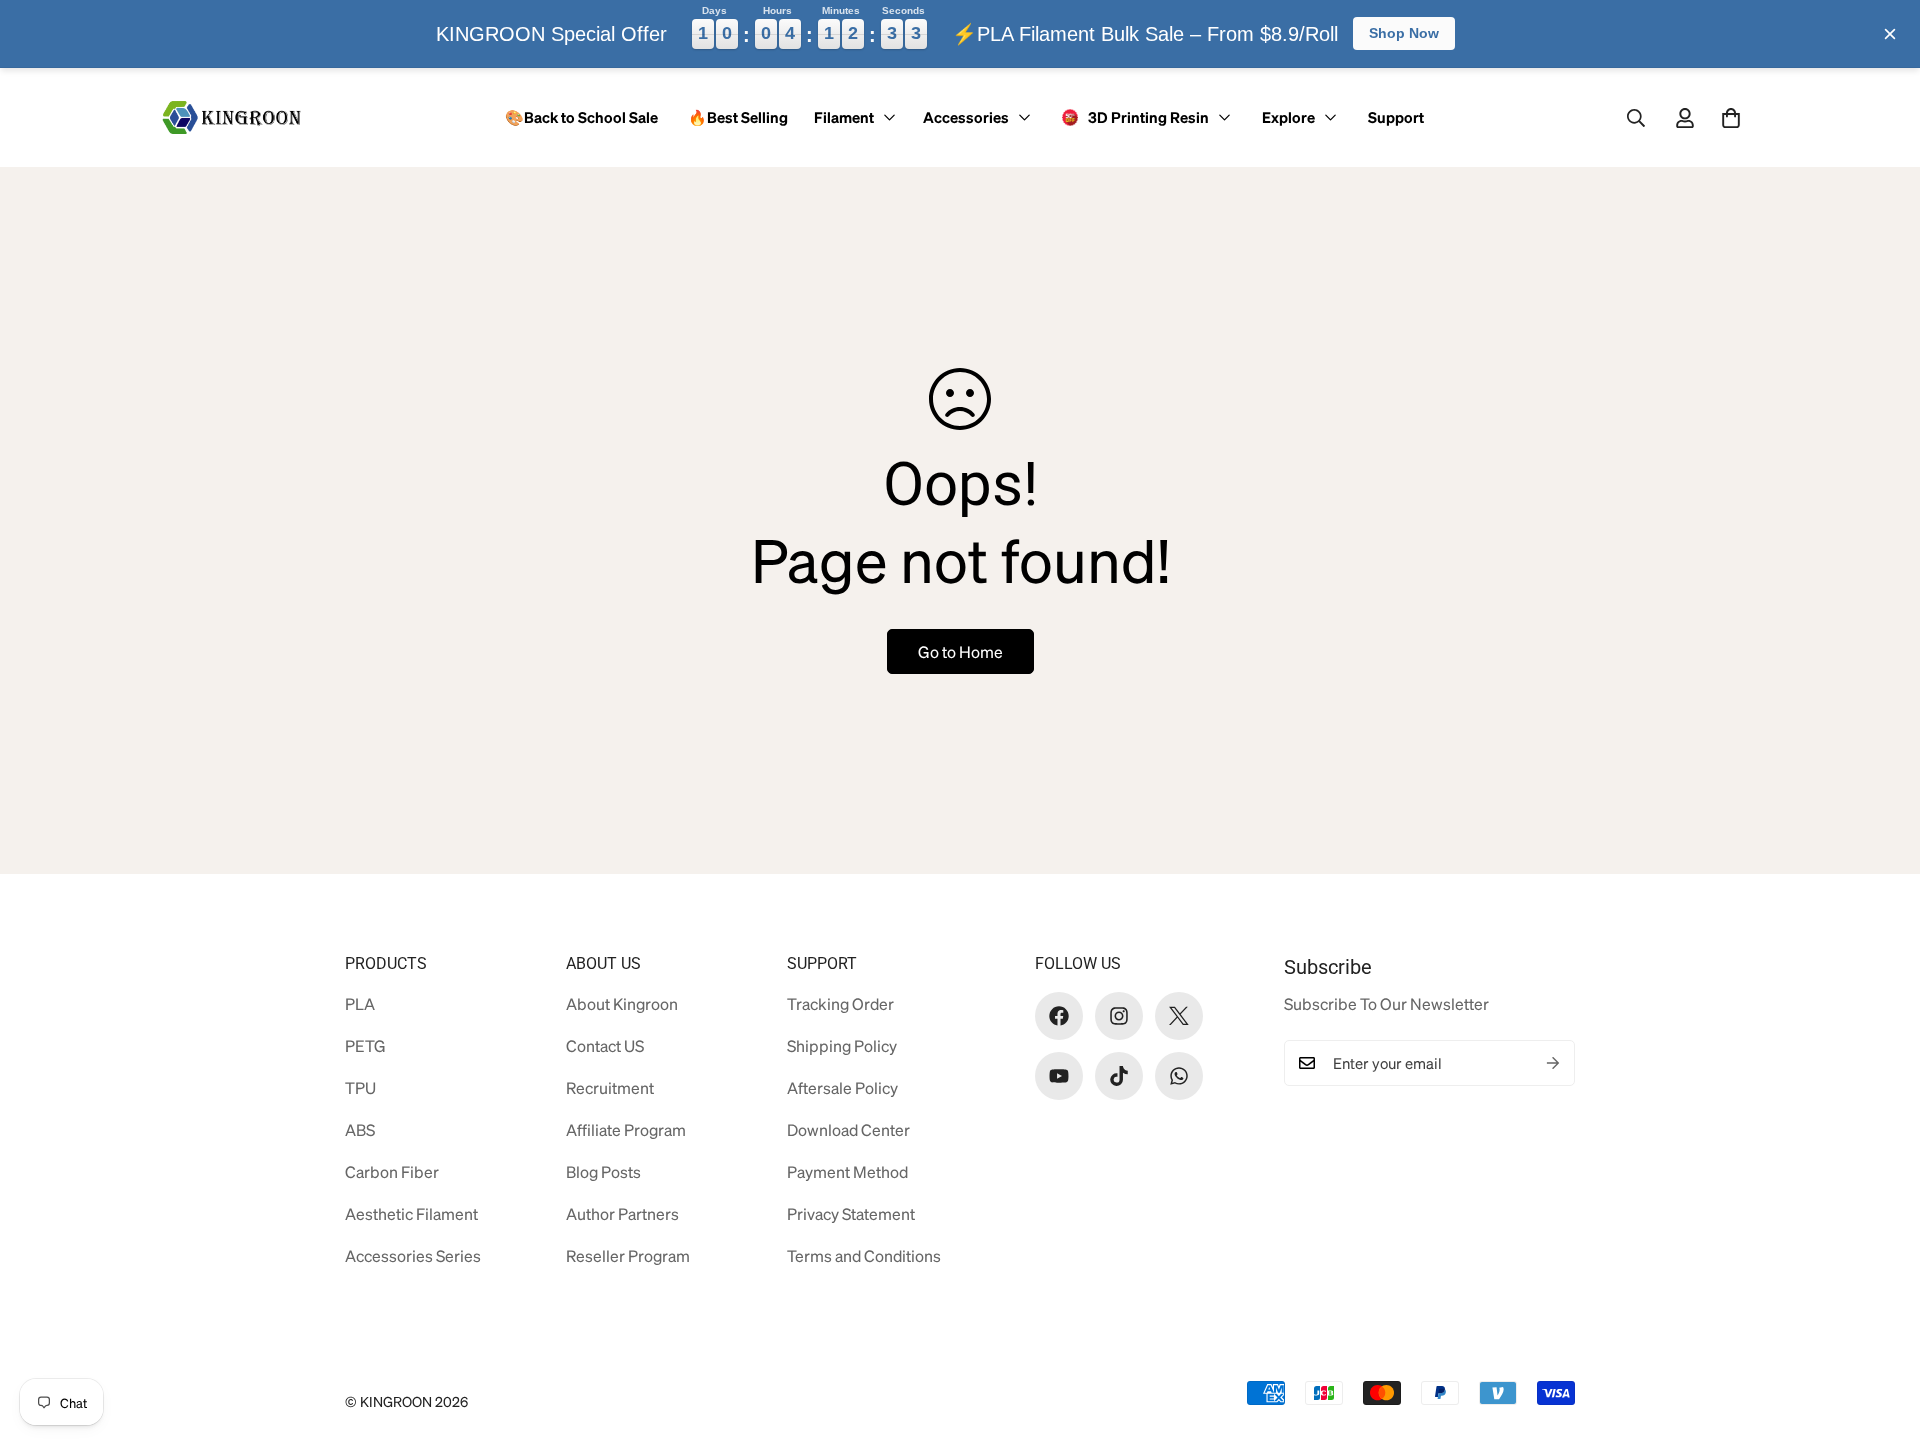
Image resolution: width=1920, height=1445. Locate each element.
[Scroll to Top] (1873, 1336)
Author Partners (622, 1213)
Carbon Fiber (392, 1171)
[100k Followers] (1119, 1016)
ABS (360, 1129)
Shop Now (1404, 33)
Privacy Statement (851, 1213)
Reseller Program (628, 1255)
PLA (360, 1003)
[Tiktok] (1119, 1076)
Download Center (848, 1129)
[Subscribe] (1553, 1063)
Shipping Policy (842, 1045)
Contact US (605, 1045)
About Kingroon (622, 1003)
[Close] (1890, 34)
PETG (365, 1045)
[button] (1731, 118)
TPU (360, 1087)
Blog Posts (603, 1171)
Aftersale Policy (842, 1087)
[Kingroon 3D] (232, 117)
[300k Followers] (1059, 1016)
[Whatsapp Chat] (1179, 1076)
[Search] (1636, 118)
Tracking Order (840, 1003)
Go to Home (960, 651)
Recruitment (610, 1087)
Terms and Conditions (864, 1255)
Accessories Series (413, 1255)
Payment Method (847, 1171)
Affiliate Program (626, 1129)
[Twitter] (1179, 1016)
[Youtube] (1059, 1076)
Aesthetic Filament (411, 1213)
